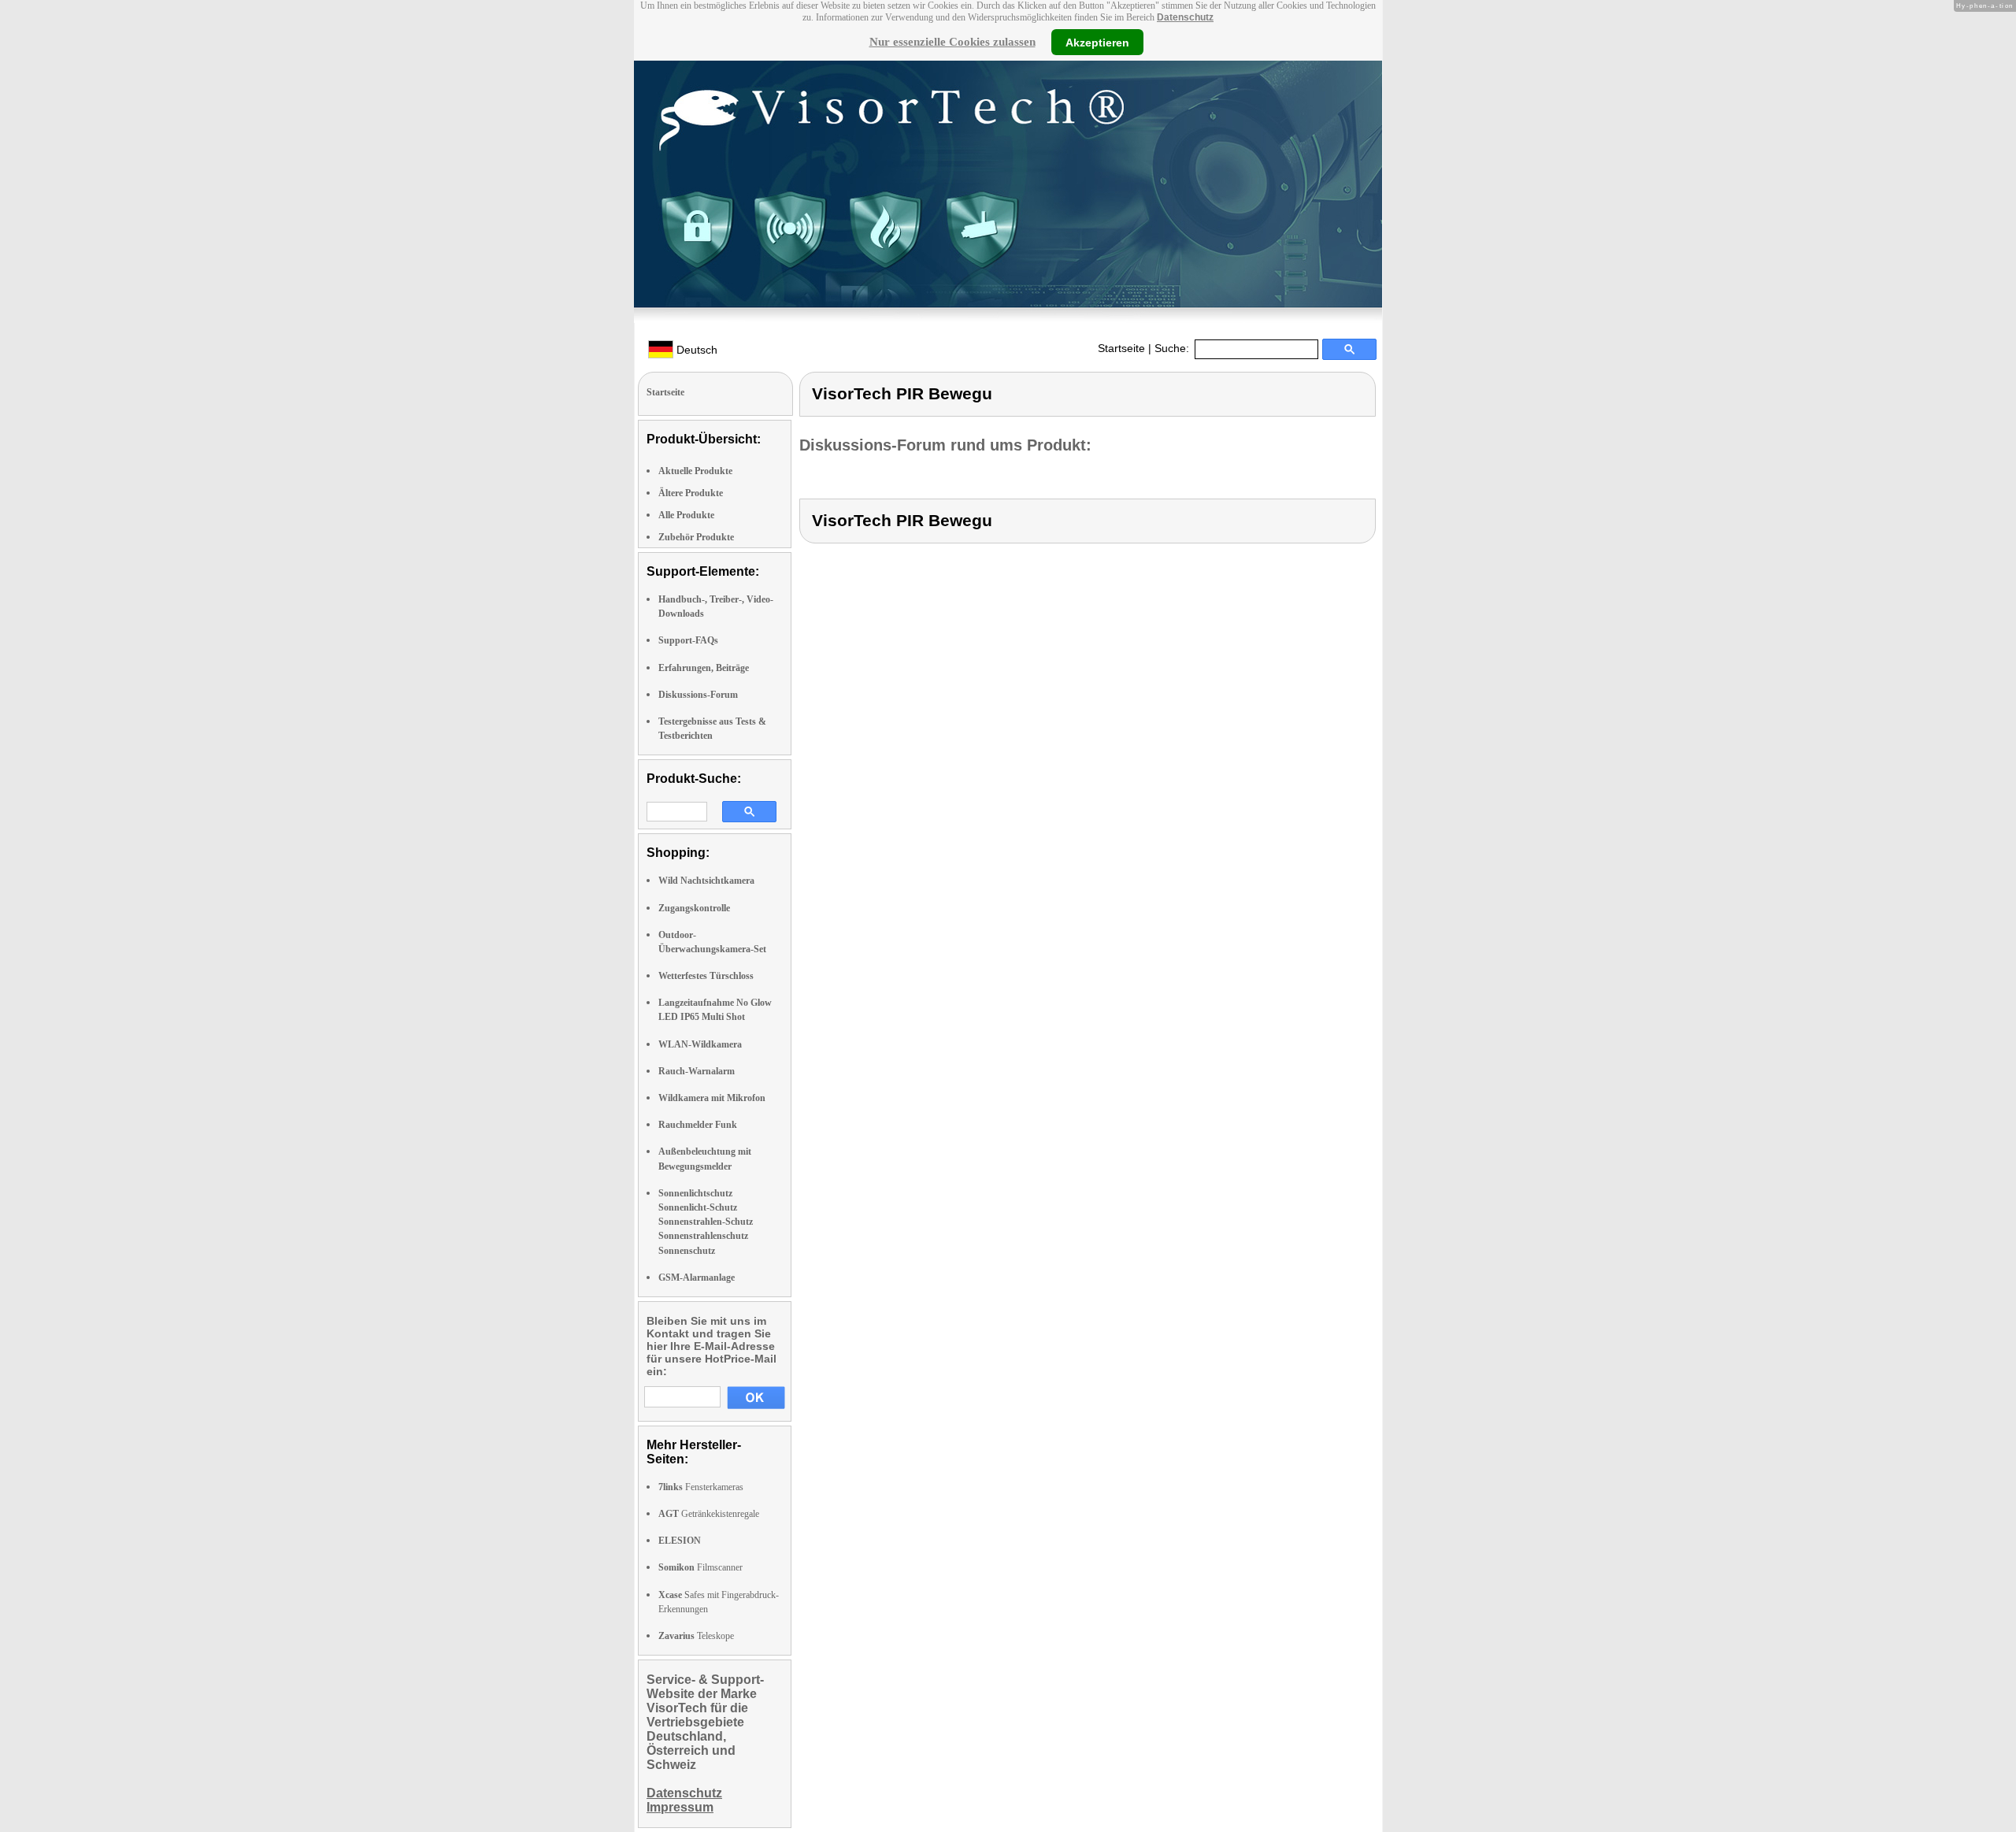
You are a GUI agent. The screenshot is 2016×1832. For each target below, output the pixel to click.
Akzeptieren (1097, 42)
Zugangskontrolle (694, 908)
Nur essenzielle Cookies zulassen (952, 42)
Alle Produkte (686, 515)
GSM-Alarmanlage (697, 1278)
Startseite (1121, 348)
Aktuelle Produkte (695, 471)
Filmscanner (700, 1567)
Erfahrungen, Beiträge (704, 668)
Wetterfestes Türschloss (706, 976)
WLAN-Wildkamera (700, 1044)
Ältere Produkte (691, 493)
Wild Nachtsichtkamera (706, 881)
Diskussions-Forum (698, 695)
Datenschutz (1185, 17)
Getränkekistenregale (709, 1514)
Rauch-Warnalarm (697, 1071)
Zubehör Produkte (696, 537)
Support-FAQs (688, 640)
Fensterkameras (701, 1487)
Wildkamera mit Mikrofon (712, 1098)
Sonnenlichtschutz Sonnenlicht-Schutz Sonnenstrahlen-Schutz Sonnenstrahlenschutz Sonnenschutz (706, 1222)
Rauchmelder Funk (698, 1125)
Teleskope (696, 1636)
